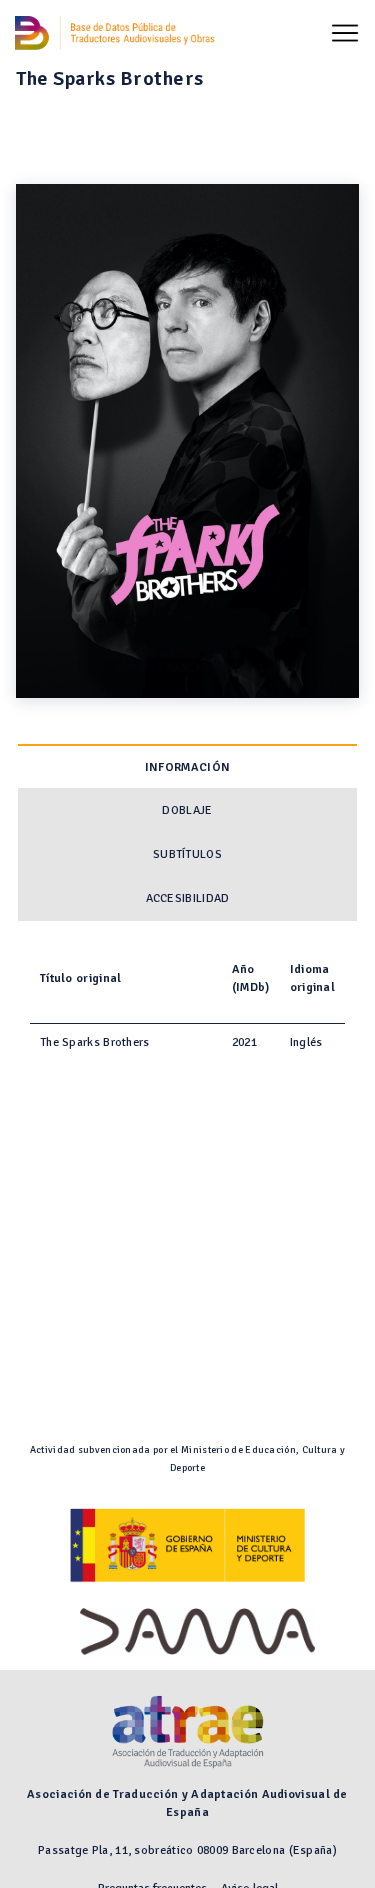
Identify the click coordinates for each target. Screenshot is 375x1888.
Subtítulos (187, 854)
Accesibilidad (188, 898)
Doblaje (187, 810)
